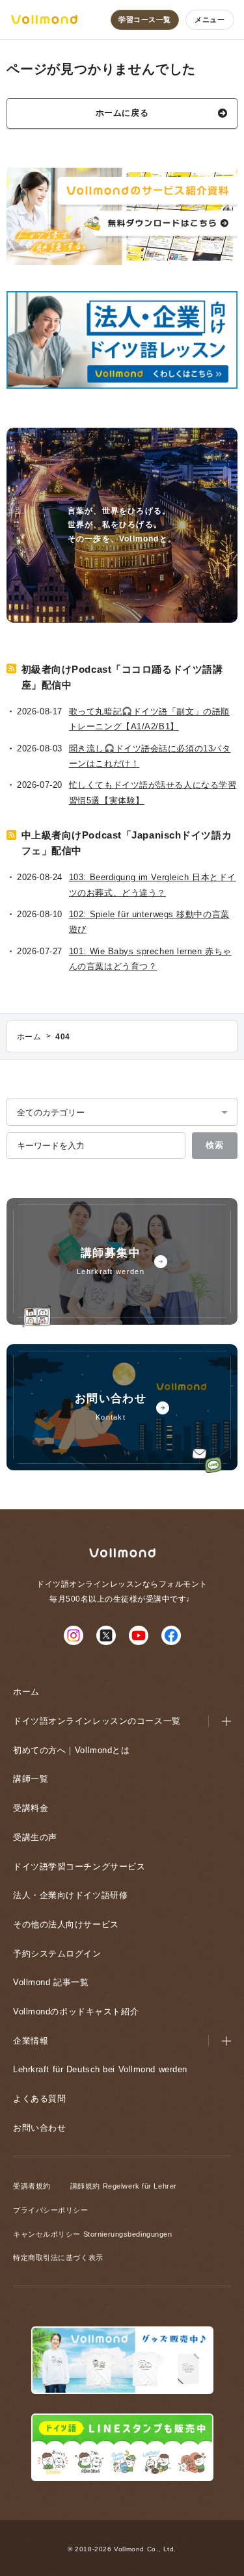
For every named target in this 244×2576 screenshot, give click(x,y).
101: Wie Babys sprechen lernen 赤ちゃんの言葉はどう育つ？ (150, 959)
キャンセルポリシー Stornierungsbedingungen (92, 2234)
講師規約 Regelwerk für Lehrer (124, 2186)
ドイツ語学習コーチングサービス (79, 1867)
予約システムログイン (57, 1954)
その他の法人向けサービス (66, 1924)
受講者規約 (32, 2186)
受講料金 (31, 1808)
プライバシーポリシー (51, 2210)
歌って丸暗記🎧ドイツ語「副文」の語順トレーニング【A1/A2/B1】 (149, 719)
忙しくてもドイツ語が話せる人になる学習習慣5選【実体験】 (153, 792)
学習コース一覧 (145, 20)
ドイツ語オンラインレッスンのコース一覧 (97, 1721)
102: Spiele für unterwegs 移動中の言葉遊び (149, 922)
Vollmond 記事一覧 (51, 1982)
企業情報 (31, 2041)
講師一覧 (31, 1779)
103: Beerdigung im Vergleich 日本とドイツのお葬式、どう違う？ (153, 885)
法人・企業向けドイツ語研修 (70, 1895)
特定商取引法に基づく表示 (58, 2257)
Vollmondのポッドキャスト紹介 (76, 2011)
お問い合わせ (39, 2128)
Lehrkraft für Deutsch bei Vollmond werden (100, 2069)
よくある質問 (39, 2099)
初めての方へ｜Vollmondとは (72, 1750)
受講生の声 (35, 1837)
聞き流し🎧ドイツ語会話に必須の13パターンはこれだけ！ (150, 756)
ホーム (26, 1692)
